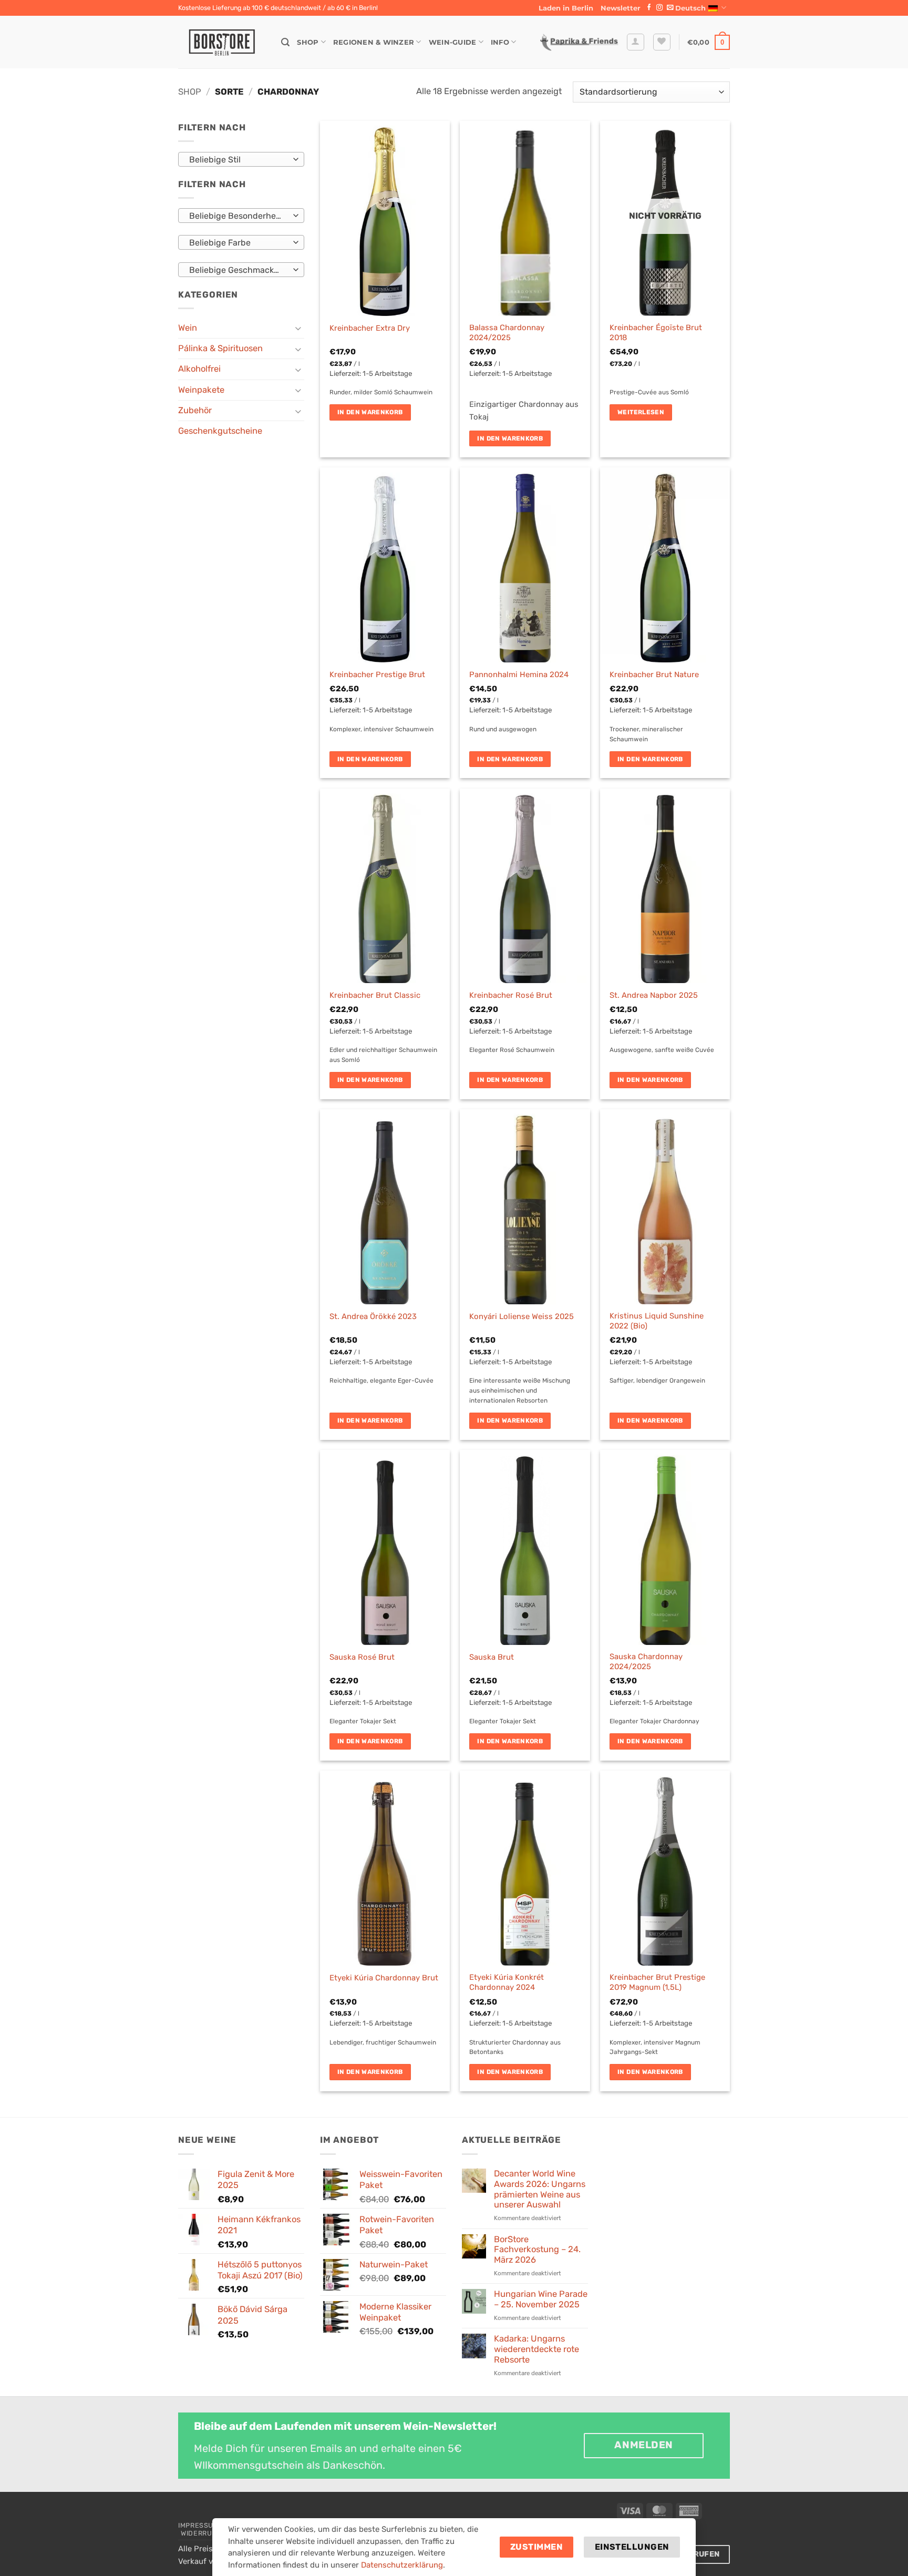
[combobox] (241, 159)
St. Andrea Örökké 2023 (373, 1316)
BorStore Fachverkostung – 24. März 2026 (537, 2250)
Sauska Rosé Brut (362, 1657)
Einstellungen (632, 2547)
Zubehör (195, 410)
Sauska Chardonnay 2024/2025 (646, 1662)
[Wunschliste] (662, 42)
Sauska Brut (492, 1657)
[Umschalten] (298, 328)
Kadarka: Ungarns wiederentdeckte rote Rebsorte (536, 2349)
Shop (308, 42)
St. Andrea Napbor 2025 (654, 995)
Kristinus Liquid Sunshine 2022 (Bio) (657, 1321)
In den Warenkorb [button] (370, 412)
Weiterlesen (641, 412)
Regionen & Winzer (374, 42)
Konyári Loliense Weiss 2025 (522, 1316)
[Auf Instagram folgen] (659, 8)
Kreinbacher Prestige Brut (377, 674)
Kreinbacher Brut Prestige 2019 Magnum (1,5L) (657, 1982)
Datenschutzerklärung (402, 2565)
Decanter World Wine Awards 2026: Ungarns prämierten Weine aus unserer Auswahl (540, 2189)
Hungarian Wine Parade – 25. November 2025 (541, 2299)
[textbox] (239, 160)
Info (500, 42)
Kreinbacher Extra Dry (370, 328)
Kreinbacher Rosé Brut (511, 995)
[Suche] (285, 42)
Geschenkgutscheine (220, 431)
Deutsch (690, 8)
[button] (621, 8)
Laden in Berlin (566, 8)
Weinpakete (201, 390)
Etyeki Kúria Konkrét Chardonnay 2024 (507, 1982)
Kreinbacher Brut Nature (654, 674)
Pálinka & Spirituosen (220, 348)
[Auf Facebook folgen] (649, 8)
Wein (188, 328)
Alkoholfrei (199, 369)
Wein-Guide (453, 42)
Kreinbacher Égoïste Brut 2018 (656, 333)
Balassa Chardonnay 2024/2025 (507, 333)
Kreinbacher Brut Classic (375, 995)
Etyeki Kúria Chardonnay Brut (384, 1978)
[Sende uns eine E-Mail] (670, 8)
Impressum (199, 2525)
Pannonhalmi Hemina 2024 (519, 674)
